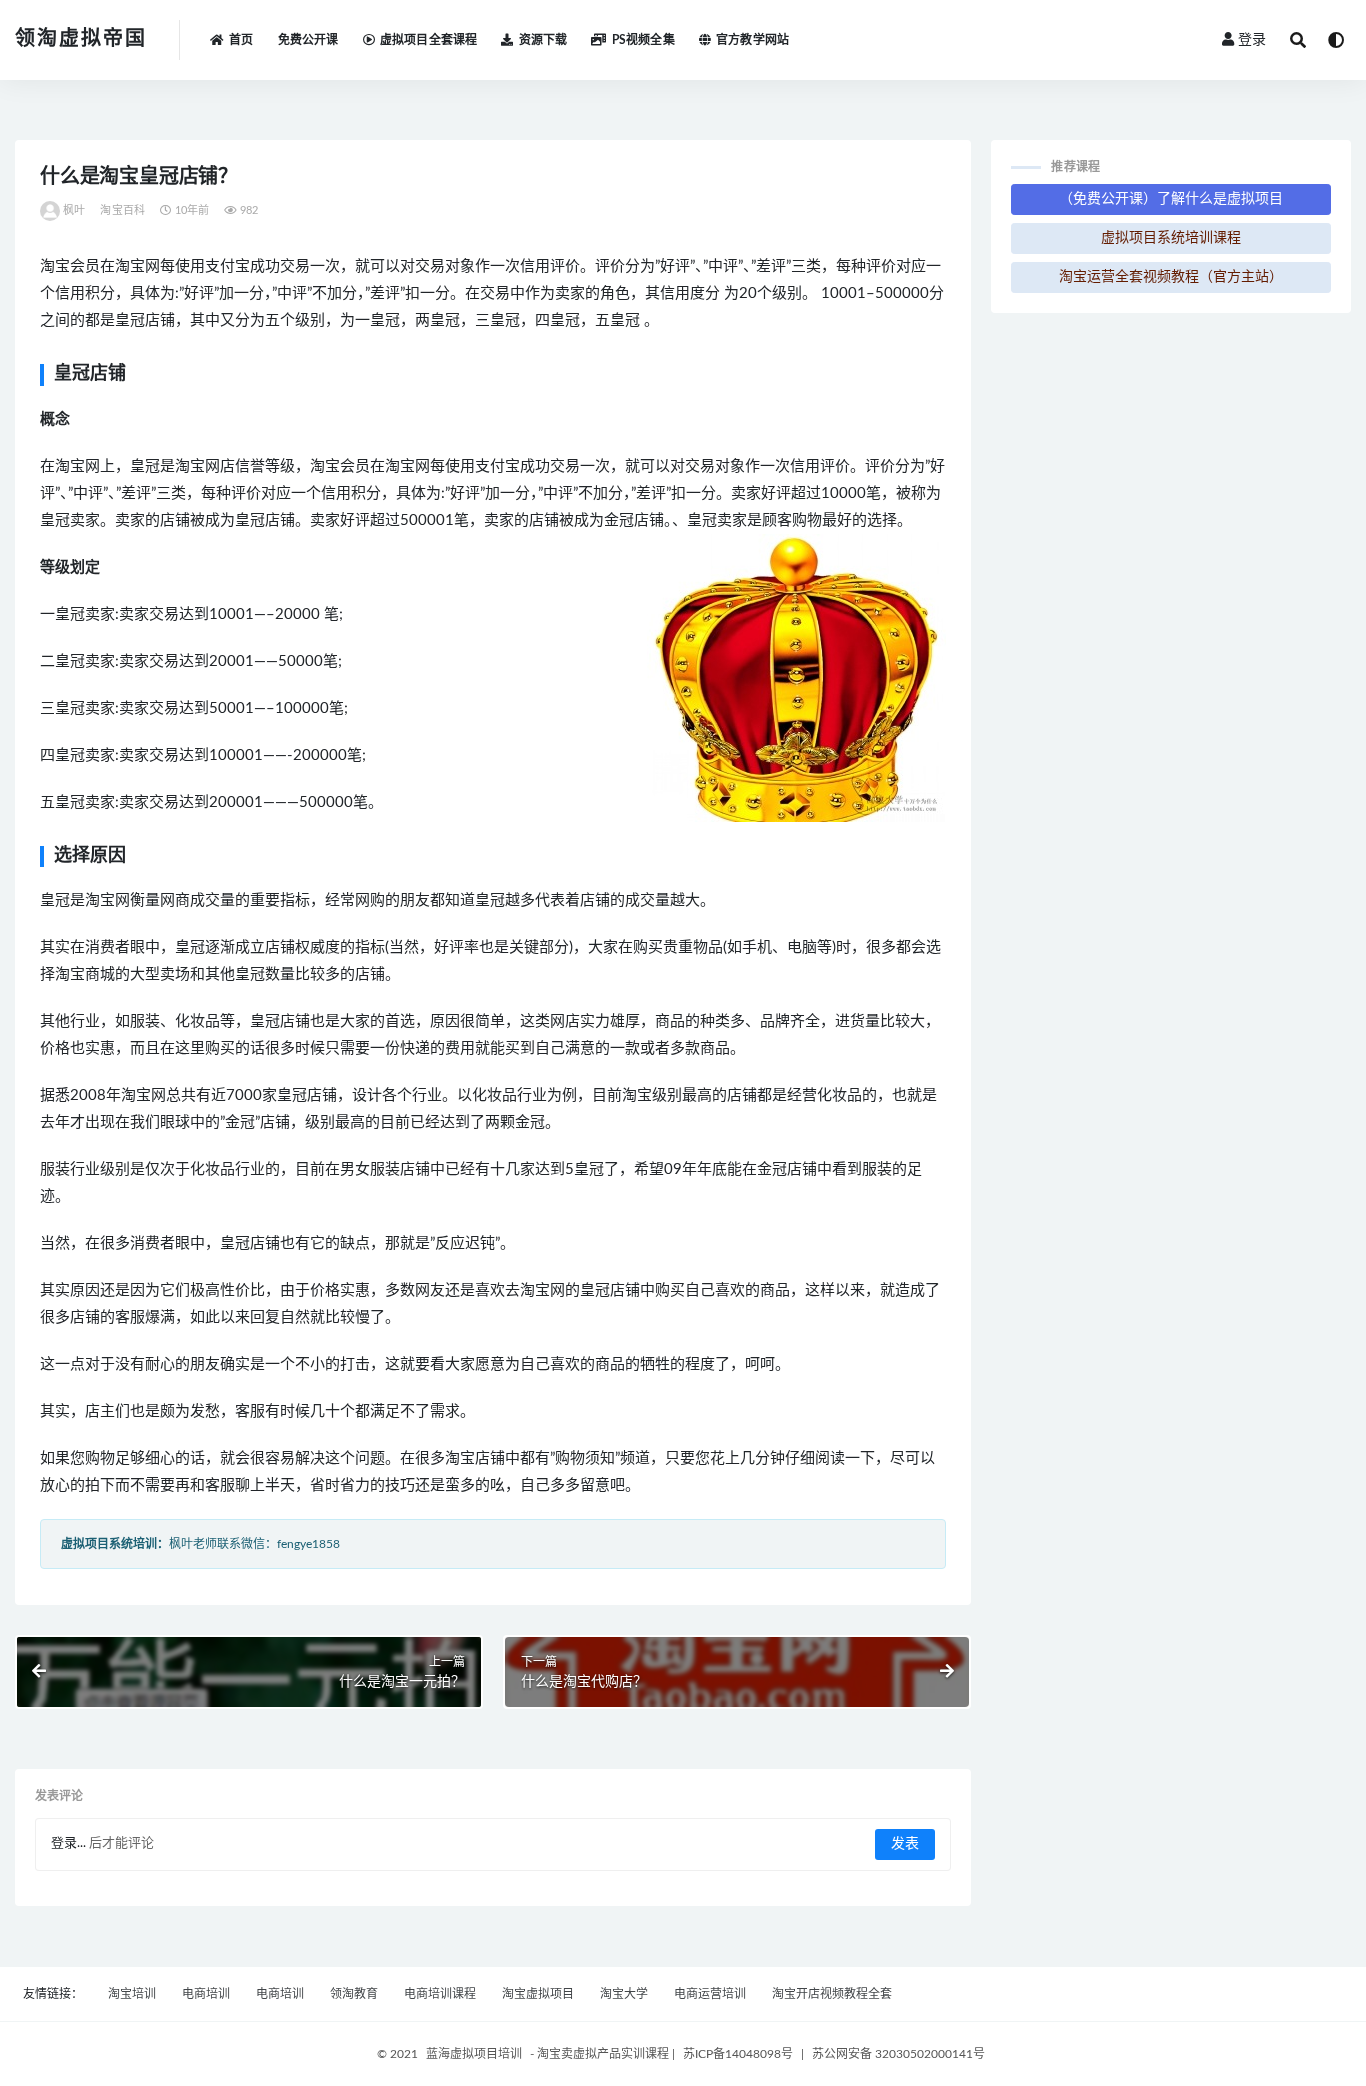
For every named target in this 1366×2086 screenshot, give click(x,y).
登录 (1252, 40)
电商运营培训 (710, 1994)
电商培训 (206, 1994)
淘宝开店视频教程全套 (832, 1994)
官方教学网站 (752, 40)
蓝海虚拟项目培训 (474, 2054)
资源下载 (543, 40)
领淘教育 (354, 1994)
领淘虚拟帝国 (81, 39)
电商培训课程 (440, 1994)
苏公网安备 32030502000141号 (898, 2054)
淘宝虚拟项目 (538, 1994)
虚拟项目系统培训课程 (1171, 238)
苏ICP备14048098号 (738, 2054)
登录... (68, 1843)
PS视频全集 (643, 40)
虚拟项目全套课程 (429, 40)
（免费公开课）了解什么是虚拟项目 (1171, 199)
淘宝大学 (624, 1994)
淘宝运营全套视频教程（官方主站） (1171, 277)
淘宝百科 (122, 210)
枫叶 (74, 210)
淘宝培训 (132, 1994)
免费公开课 (308, 40)
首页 (241, 40)
